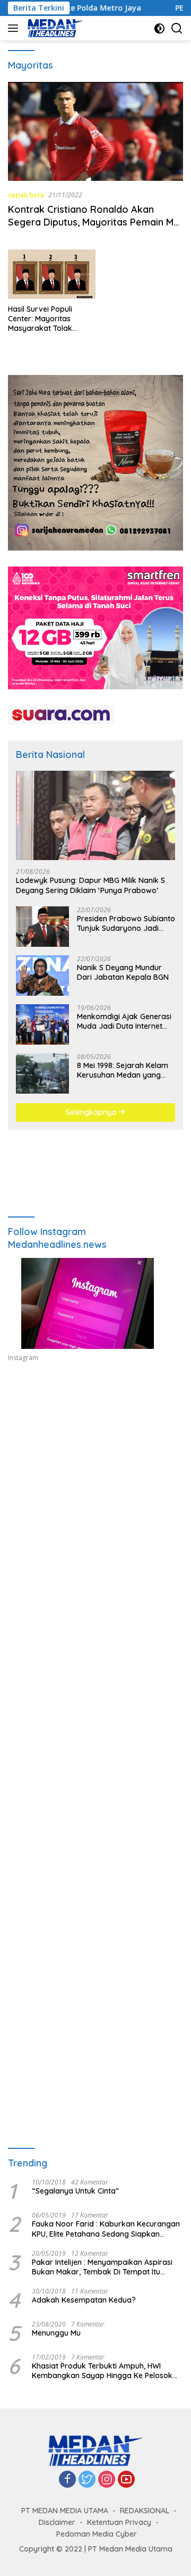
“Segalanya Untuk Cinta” (75, 2191)
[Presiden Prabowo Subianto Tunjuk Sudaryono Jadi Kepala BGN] (42, 927)
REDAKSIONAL (145, 2511)
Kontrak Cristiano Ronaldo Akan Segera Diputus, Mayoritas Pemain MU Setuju (94, 222)
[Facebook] (67, 2480)
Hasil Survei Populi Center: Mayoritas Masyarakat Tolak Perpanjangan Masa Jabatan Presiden (44, 319)
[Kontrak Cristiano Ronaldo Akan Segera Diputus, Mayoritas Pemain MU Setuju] (95, 131)
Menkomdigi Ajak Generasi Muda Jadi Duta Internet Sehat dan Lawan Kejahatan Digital (124, 1021)
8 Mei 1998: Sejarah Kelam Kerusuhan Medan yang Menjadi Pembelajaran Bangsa (123, 1070)
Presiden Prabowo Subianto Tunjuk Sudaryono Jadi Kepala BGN (126, 923)
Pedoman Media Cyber (97, 2534)
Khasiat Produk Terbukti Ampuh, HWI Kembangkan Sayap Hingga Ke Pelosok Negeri (102, 2371)
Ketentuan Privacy (119, 2522)
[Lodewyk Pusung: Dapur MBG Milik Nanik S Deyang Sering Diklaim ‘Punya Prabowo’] (95, 816)
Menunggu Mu (56, 2333)
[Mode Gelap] (159, 28)
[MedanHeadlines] (54, 28)
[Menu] (15, 28)
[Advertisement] (95, 1498)
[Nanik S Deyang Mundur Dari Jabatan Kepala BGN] (42, 976)
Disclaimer (57, 2522)
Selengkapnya (92, 1112)
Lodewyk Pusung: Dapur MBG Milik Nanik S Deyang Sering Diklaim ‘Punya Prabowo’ (90, 885)
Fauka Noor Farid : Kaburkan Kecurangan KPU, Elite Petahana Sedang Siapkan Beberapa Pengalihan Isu (106, 2229)
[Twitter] (87, 2480)
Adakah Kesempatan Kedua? (84, 2300)
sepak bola (26, 195)
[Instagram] (107, 2480)
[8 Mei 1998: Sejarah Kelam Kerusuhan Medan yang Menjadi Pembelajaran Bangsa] (42, 1073)
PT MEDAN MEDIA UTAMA (65, 2511)
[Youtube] (126, 2480)
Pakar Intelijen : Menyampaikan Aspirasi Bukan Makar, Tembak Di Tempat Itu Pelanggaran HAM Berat (102, 2267)
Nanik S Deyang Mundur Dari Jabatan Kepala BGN (123, 972)
